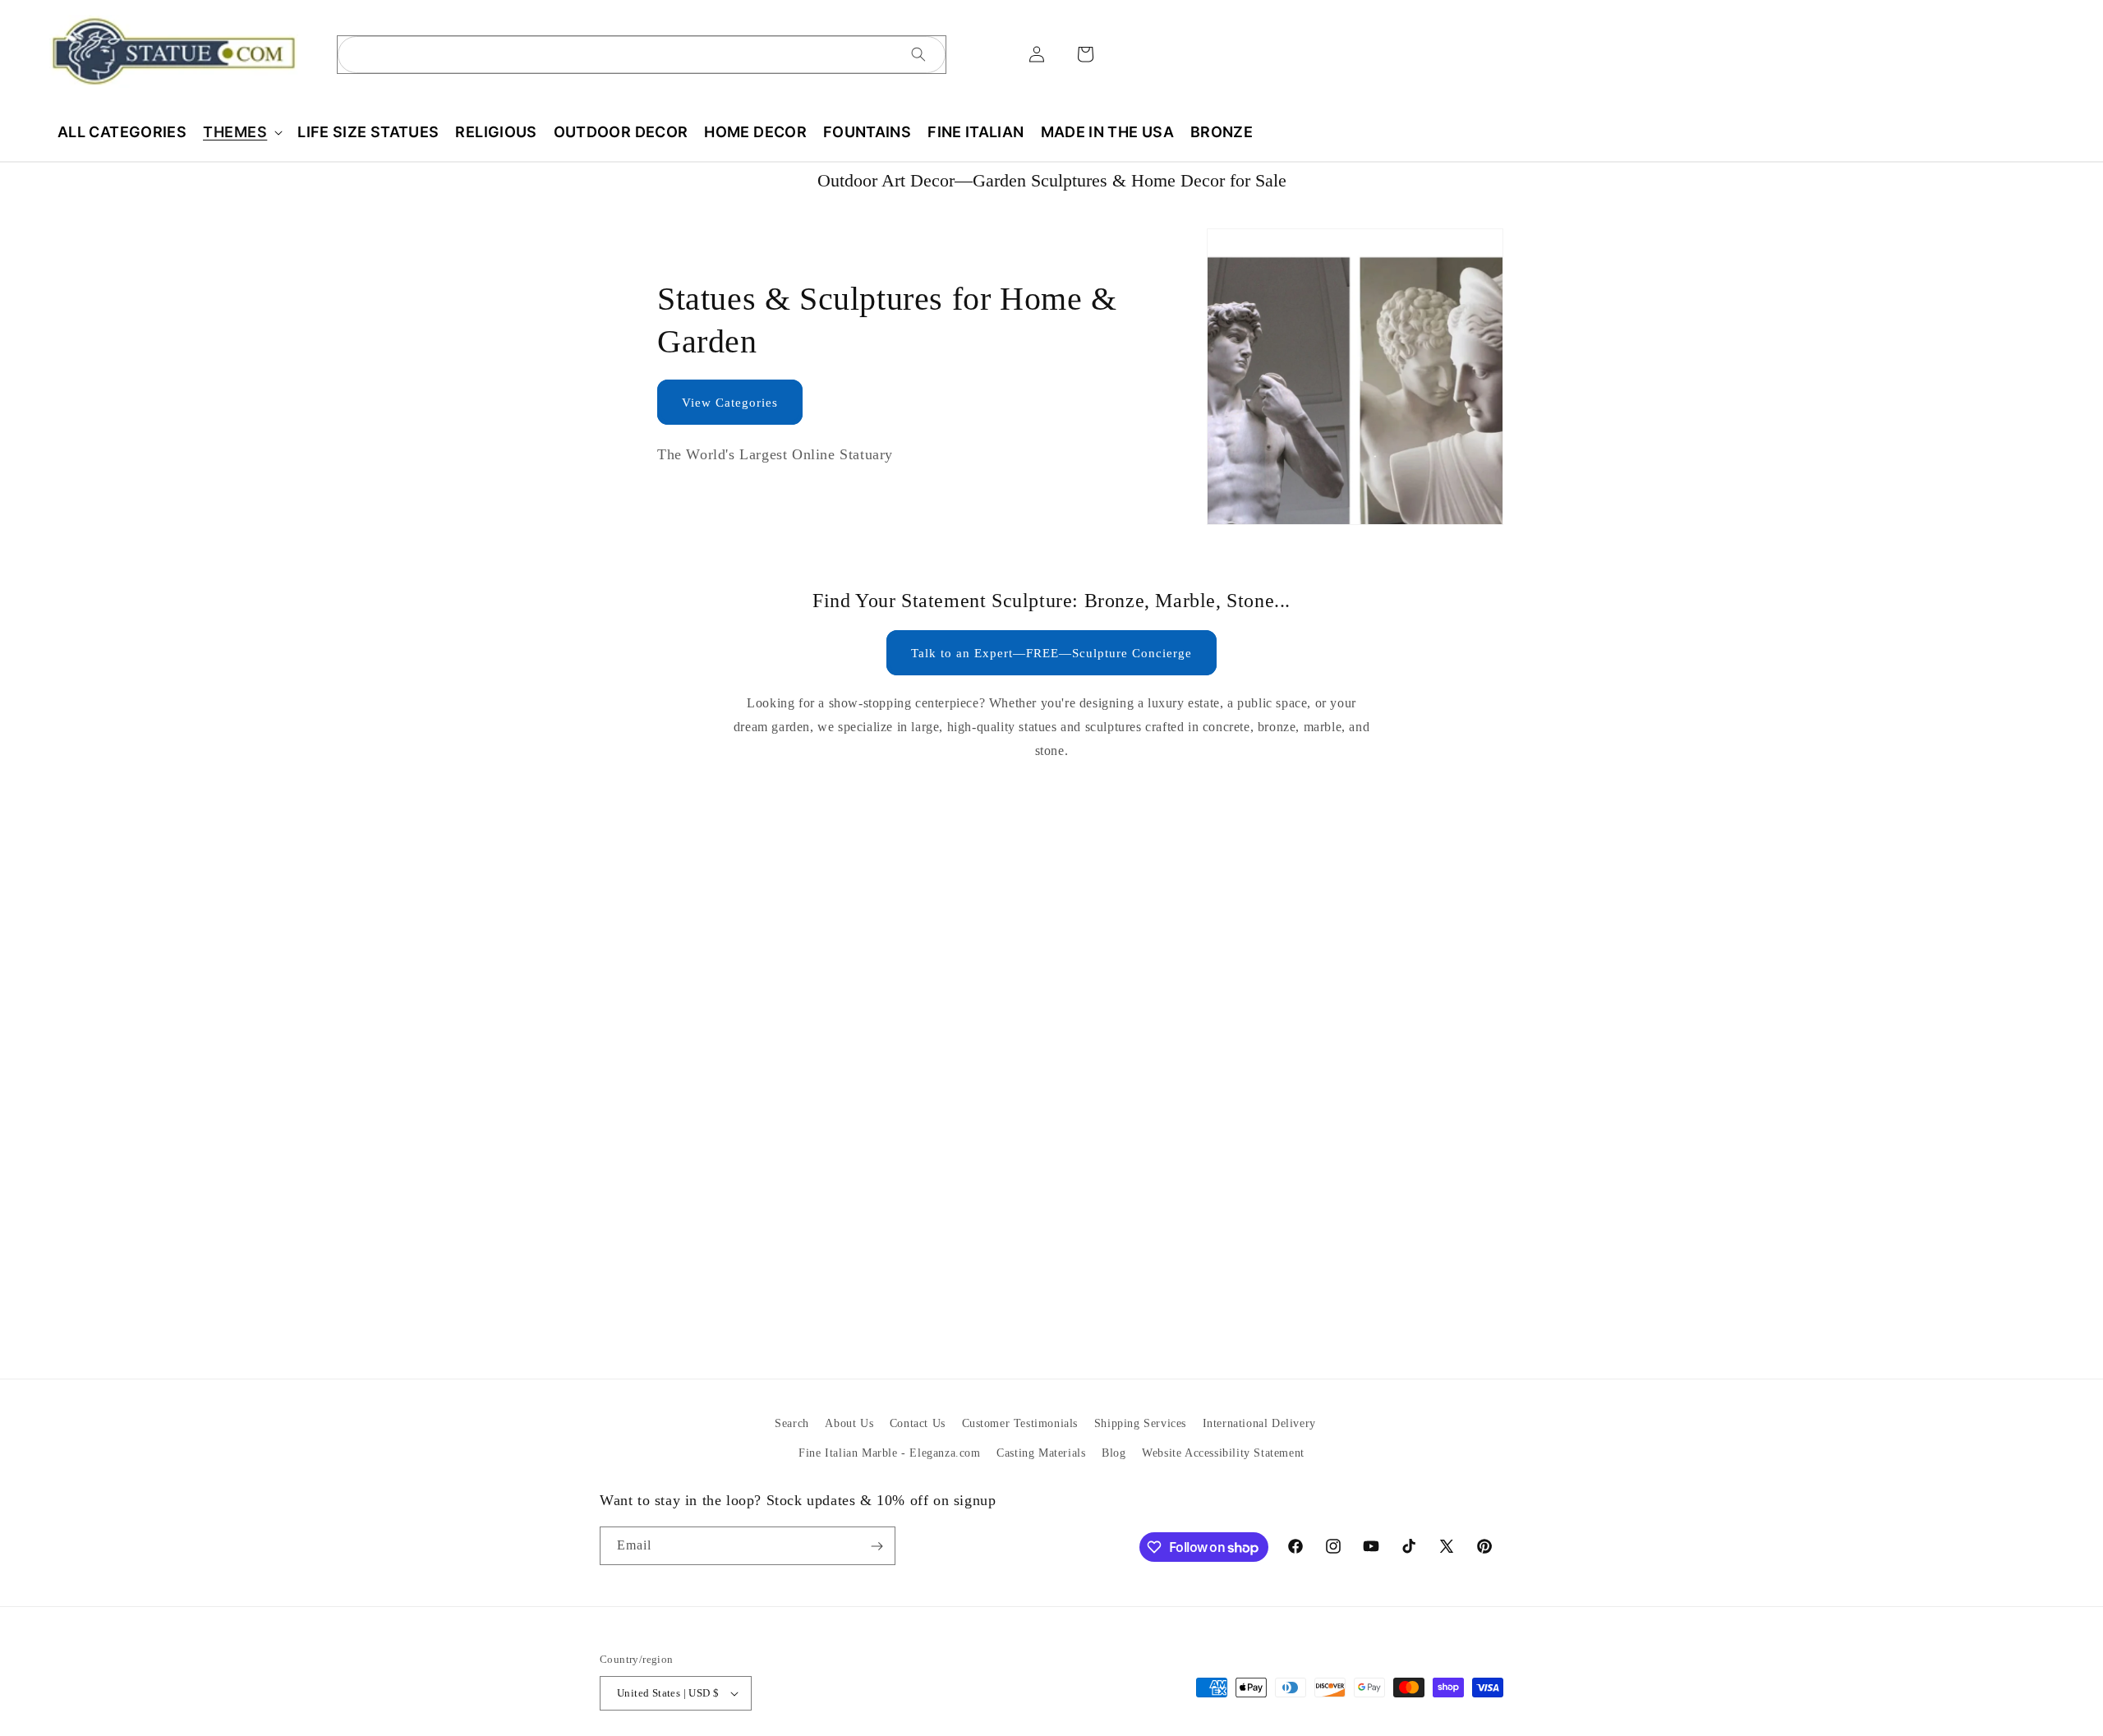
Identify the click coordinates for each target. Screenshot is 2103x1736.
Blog (1114, 1452)
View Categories (730, 403)
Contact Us (918, 1423)
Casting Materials (1041, 1452)
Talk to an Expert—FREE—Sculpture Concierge (1051, 653)
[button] (242, 132)
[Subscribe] (877, 1546)
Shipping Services (1140, 1423)
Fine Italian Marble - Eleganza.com (889, 1452)
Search (792, 1423)
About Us (849, 1423)
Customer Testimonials (1020, 1423)
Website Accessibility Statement (1223, 1452)
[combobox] (642, 55)
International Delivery (1259, 1423)
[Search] (918, 54)
